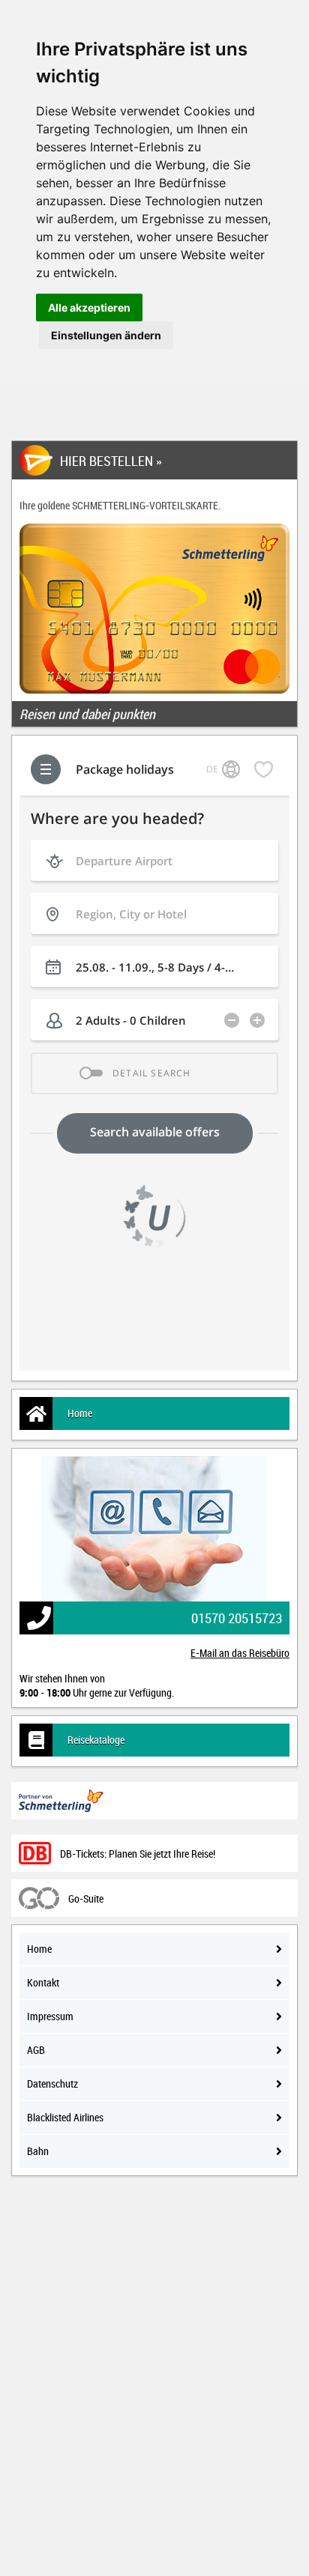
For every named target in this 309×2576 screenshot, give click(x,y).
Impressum (50, 2016)
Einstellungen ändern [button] (106, 335)
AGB (36, 2050)
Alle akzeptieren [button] (89, 307)
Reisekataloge (96, 1740)
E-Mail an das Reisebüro (240, 1653)
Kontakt (43, 1982)
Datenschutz (52, 2083)
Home (80, 1413)
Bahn (38, 2151)
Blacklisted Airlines (65, 2117)
